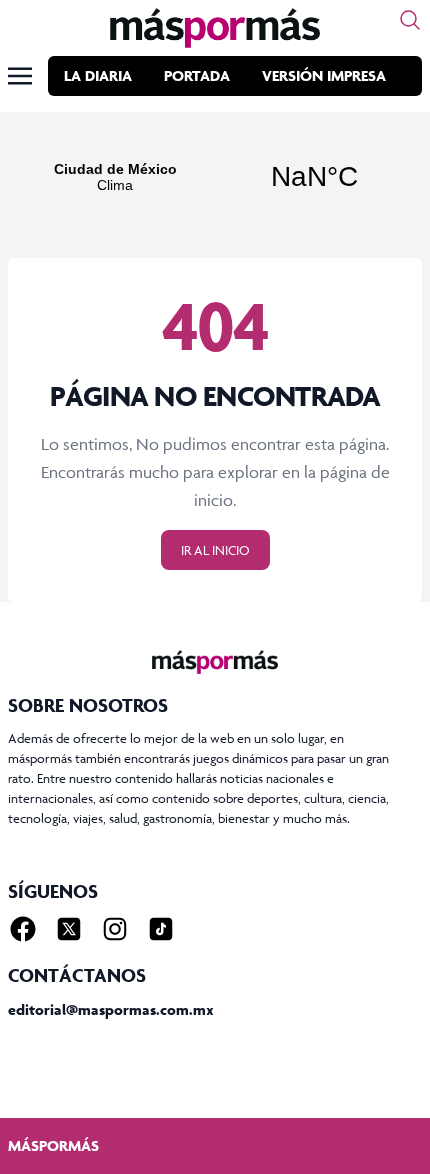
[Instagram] (115, 929)
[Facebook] (23, 929)
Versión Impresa (324, 75)
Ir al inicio (215, 550)
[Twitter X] (69, 929)
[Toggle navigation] (20, 76)
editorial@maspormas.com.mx (111, 1009)
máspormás (53, 1145)
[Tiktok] (161, 929)
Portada (197, 75)
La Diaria (98, 75)
